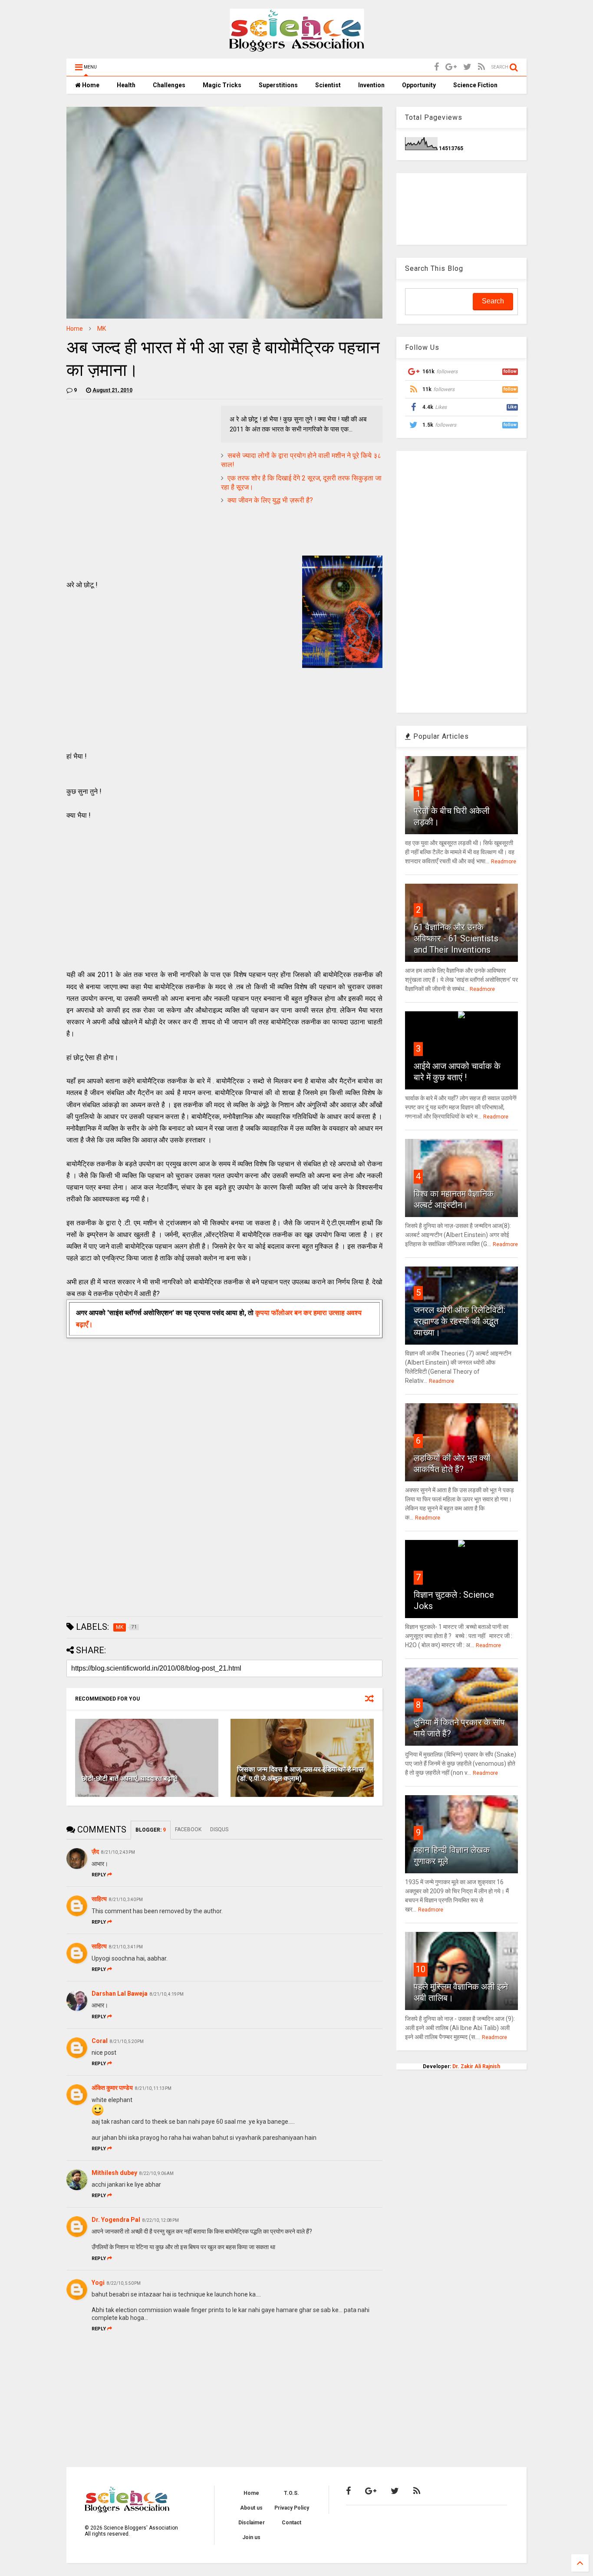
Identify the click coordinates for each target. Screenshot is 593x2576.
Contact (292, 2523)
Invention (371, 85)
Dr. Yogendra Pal (116, 2220)
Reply (99, 1875)
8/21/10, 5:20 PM (127, 2041)
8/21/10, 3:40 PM (126, 1900)
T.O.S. (292, 2493)
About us (251, 2508)
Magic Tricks (222, 85)
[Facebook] (437, 67)
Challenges (169, 85)
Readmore (504, 862)
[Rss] (481, 67)
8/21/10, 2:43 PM (118, 1852)
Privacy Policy (292, 2508)
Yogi (98, 2283)
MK (102, 329)
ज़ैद (95, 1852)
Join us (251, 2537)
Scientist (328, 85)
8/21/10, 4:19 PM (167, 1994)
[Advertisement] (139, 467)
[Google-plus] (451, 67)
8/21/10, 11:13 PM (153, 2088)
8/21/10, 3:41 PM (126, 1947)
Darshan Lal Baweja (120, 1994)
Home (90, 85)
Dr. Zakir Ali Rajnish (476, 2066)
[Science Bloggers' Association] (297, 48)
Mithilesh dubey (114, 2173)
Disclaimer (252, 2523)
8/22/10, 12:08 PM (161, 2220)
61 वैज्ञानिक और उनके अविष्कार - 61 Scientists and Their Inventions (456, 938)
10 (421, 1969)
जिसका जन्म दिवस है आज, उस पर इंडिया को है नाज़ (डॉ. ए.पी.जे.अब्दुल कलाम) (300, 1774)
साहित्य (99, 1899)
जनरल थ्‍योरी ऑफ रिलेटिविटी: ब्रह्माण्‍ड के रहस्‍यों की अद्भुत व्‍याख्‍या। (460, 1321)
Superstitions (278, 85)
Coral (100, 2041)
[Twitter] (467, 67)
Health (126, 85)
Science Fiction (475, 85)
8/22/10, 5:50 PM (124, 2283)
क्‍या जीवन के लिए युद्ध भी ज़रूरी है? (270, 500)
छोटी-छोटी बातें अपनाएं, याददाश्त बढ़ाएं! (130, 1778)
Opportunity (419, 85)
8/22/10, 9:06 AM (156, 2173)
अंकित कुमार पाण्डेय (112, 2088)
